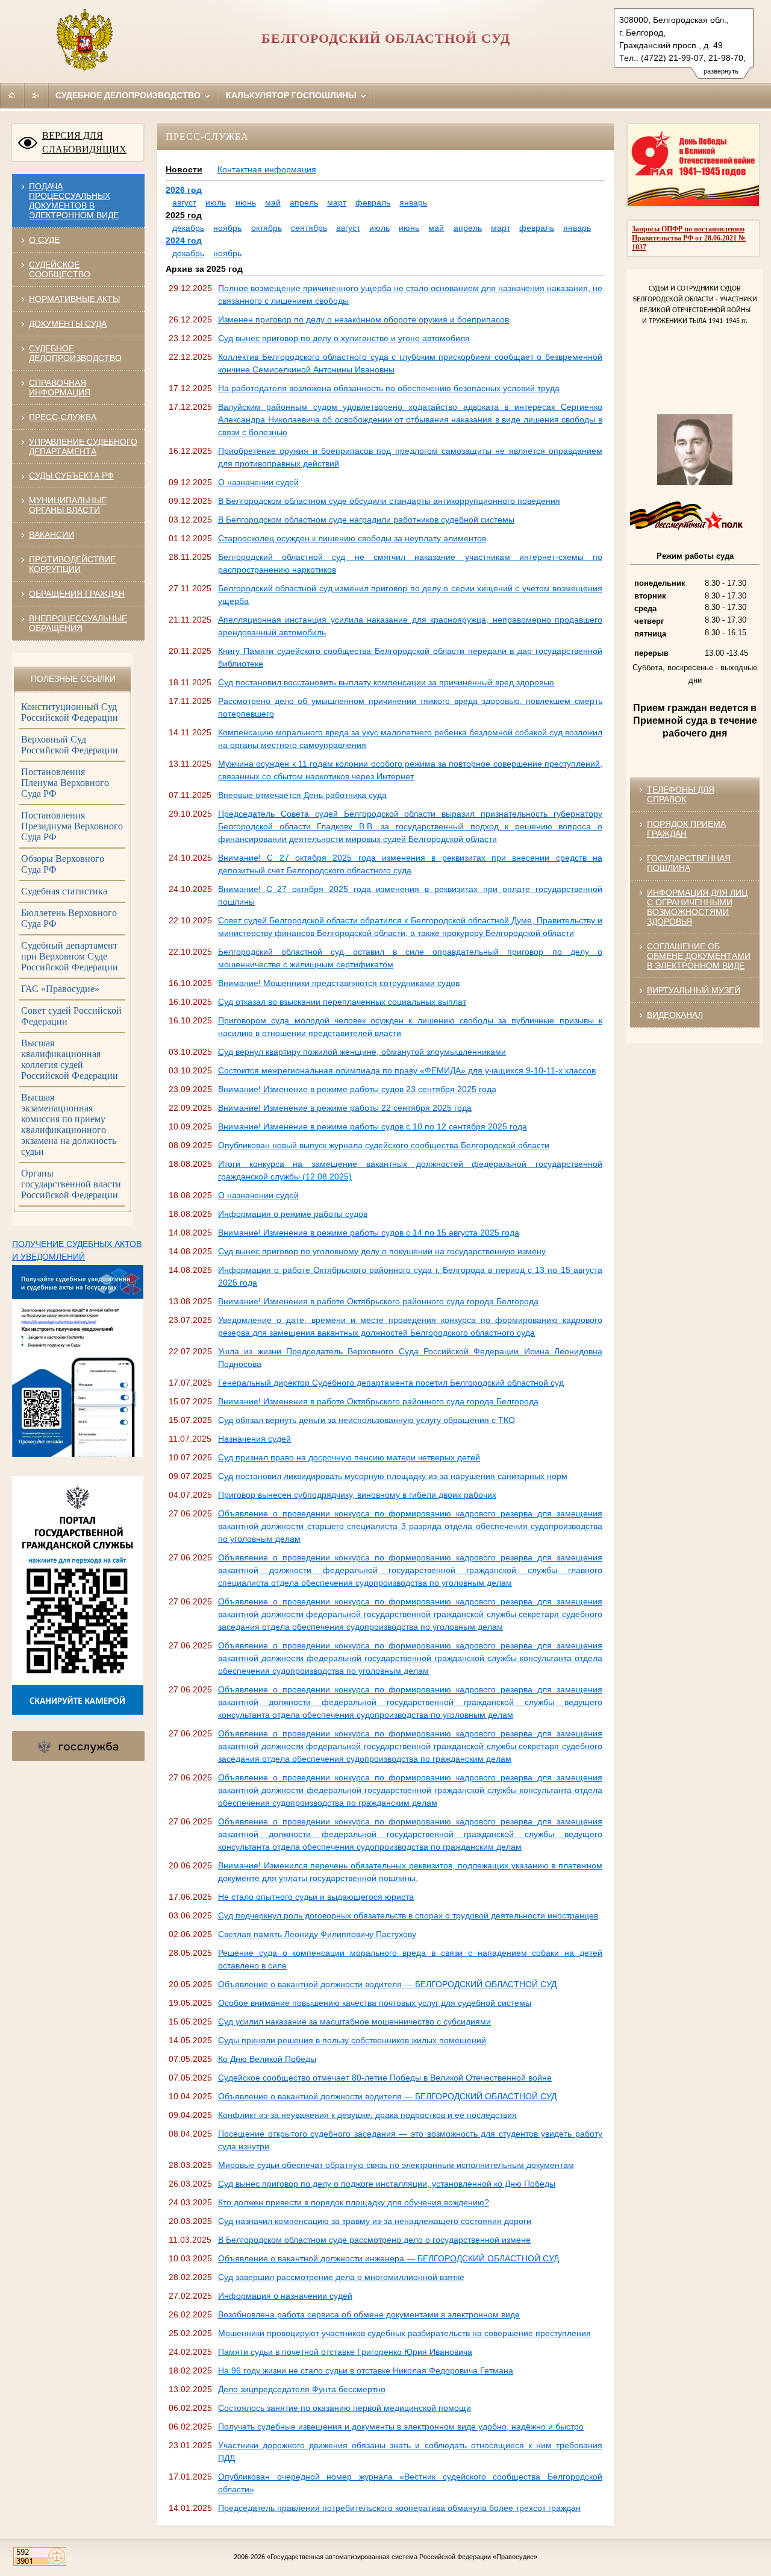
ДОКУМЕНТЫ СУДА (68, 324)
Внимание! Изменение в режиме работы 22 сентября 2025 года (345, 1108)
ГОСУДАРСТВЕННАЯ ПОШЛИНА (689, 863)
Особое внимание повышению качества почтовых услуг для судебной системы (375, 2003)
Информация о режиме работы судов (293, 1214)
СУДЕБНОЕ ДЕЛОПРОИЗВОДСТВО (75, 353)
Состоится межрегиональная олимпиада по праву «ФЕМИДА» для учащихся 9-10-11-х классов (407, 1070)
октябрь (267, 228)
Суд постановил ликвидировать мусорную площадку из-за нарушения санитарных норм (393, 1476)
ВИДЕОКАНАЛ (675, 1015)
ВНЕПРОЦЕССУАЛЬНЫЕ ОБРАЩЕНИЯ (78, 623)
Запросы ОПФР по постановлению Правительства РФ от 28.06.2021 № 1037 (689, 238)
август (184, 203)
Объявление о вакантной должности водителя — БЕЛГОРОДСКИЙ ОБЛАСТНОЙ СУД (387, 1984)
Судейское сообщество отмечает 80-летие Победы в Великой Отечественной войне (385, 2078)
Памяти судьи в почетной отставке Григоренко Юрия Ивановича (345, 2352)
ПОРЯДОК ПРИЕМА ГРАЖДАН (686, 829)
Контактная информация (267, 169)
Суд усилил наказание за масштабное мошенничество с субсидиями (354, 2022)
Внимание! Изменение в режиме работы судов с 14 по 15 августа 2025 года (369, 1233)
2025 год (184, 215)
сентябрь (309, 228)
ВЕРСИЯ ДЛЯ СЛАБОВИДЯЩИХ (84, 142)
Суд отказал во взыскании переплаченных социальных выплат (342, 1002)
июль (216, 203)
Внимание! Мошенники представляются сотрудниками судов (339, 983)
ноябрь (227, 228)
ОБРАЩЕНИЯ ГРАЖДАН (77, 594)
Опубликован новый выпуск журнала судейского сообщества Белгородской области (384, 1145)
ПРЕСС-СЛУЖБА (63, 417)
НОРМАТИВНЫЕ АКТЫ (74, 299)
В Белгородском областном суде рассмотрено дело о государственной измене (374, 2240)
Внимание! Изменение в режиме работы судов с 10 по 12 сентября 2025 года (373, 1126)
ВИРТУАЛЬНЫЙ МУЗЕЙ (694, 990)
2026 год (184, 190)
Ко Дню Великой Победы (267, 2059)
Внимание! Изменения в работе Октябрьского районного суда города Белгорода (378, 1301)
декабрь (188, 228)
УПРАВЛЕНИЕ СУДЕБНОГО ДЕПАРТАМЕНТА (83, 447)
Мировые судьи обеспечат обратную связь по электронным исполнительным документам (396, 2165)
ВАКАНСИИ (52, 535)
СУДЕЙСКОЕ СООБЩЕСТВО (60, 269)
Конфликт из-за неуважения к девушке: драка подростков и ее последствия (367, 2115)
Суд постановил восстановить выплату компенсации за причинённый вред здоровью (386, 682)
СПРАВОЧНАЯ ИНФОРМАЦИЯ (60, 388)
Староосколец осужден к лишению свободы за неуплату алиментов (352, 538)
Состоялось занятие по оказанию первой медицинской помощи (345, 2408)
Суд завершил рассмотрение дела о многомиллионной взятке (341, 2277)
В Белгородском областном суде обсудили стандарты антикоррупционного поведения (389, 501)
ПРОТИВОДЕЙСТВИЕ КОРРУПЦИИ (72, 564)
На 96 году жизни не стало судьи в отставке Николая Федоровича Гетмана (366, 2370)
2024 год (184, 240)
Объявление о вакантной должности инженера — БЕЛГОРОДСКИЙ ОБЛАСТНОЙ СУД (389, 2258)
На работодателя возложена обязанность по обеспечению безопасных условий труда (389, 388)
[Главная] (12, 95)
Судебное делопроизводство (129, 95)
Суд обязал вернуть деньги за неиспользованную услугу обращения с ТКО (367, 1420)
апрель (304, 203)
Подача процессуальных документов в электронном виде (74, 201)
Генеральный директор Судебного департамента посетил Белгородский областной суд (391, 1383)
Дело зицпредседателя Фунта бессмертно (302, 2389)
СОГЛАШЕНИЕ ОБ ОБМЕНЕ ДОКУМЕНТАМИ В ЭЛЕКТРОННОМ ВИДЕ (699, 956)
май (273, 203)
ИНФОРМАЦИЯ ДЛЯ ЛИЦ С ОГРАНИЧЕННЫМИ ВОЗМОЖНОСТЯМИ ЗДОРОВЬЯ (697, 907)
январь (413, 203)
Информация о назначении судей (285, 2296)
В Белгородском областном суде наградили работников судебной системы (366, 520)
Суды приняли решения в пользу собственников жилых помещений (352, 2040)
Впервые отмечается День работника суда (302, 795)
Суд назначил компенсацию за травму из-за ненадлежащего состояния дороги (375, 2221)
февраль (373, 203)
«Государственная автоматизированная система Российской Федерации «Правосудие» (402, 2557)
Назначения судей (254, 1439)
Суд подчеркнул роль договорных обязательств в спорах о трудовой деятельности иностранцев (408, 1915)
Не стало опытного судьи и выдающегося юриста (316, 1897)
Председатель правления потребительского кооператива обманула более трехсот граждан (399, 2508)
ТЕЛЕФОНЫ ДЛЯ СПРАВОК (681, 794)
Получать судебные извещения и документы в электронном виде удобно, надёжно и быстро (401, 2427)
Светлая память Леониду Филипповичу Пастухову (317, 1934)
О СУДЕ (44, 240)
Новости (184, 169)
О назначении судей (258, 482)
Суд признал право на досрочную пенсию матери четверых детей (349, 1457)
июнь (246, 203)
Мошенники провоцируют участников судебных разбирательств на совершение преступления (404, 2333)
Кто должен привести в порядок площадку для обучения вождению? (354, 2202)
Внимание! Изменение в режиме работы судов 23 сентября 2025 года (357, 1089)
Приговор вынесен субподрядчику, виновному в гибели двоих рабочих (357, 1495)
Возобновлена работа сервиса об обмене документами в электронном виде (369, 2314)
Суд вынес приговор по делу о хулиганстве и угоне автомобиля (344, 338)
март (337, 203)
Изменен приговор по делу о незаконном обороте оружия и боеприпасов (364, 319)
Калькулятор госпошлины (292, 95)
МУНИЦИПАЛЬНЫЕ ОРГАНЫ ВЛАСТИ (68, 505)
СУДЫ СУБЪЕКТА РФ (71, 476)
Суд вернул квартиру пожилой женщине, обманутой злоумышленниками (362, 1052)
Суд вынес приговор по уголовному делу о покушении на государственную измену (382, 1251)
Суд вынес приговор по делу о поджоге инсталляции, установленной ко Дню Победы (387, 2184)
